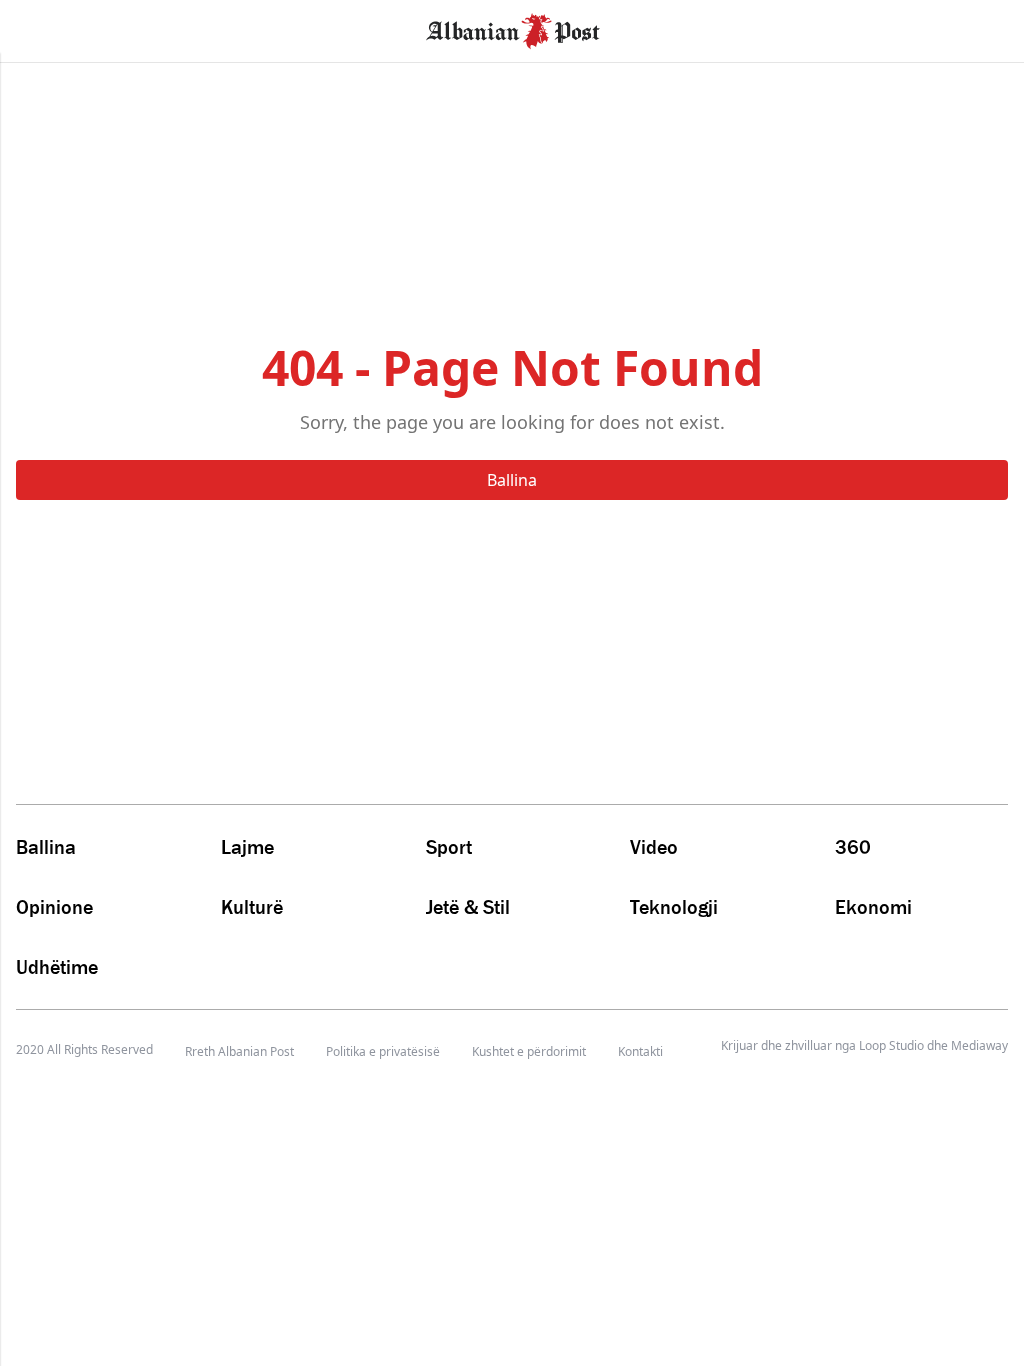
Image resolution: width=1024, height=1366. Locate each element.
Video (654, 847)
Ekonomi (873, 907)
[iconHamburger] (52, 28)
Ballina (512, 480)
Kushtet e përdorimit (529, 1051)
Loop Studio (891, 1046)
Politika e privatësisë (383, 1051)
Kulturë (252, 907)
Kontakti (640, 1051)
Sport (449, 847)
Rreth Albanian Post (239, 1051)
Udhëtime (57, 967)
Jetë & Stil (468, 907)
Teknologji (674, 907)
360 (853, 847)
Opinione (54, 907)
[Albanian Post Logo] (513, 29)
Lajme (247, 847)
